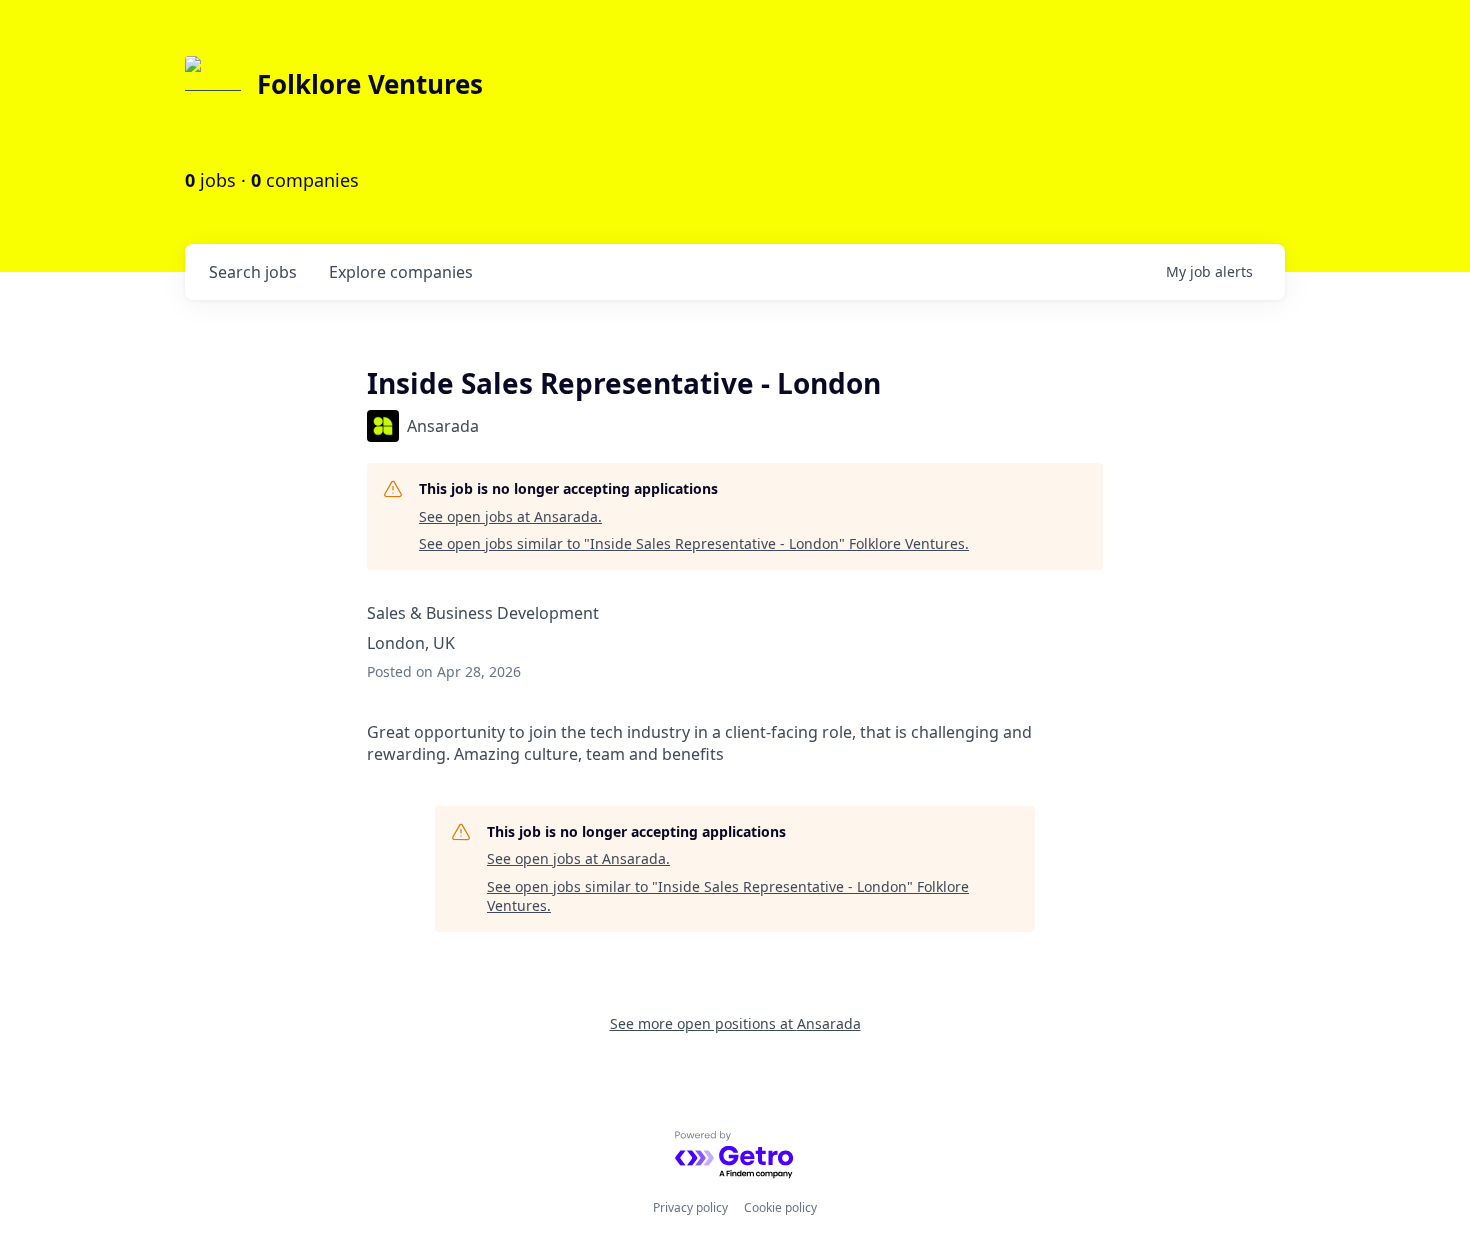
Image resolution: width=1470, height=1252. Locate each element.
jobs (253, 272)
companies (401, 272)
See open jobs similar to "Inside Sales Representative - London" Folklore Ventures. (694, 543)
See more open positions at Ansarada (735, 1023)
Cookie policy (780, 1207)
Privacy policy (690, 1207)
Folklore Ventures (370, 84)
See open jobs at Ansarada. (510, 516)
